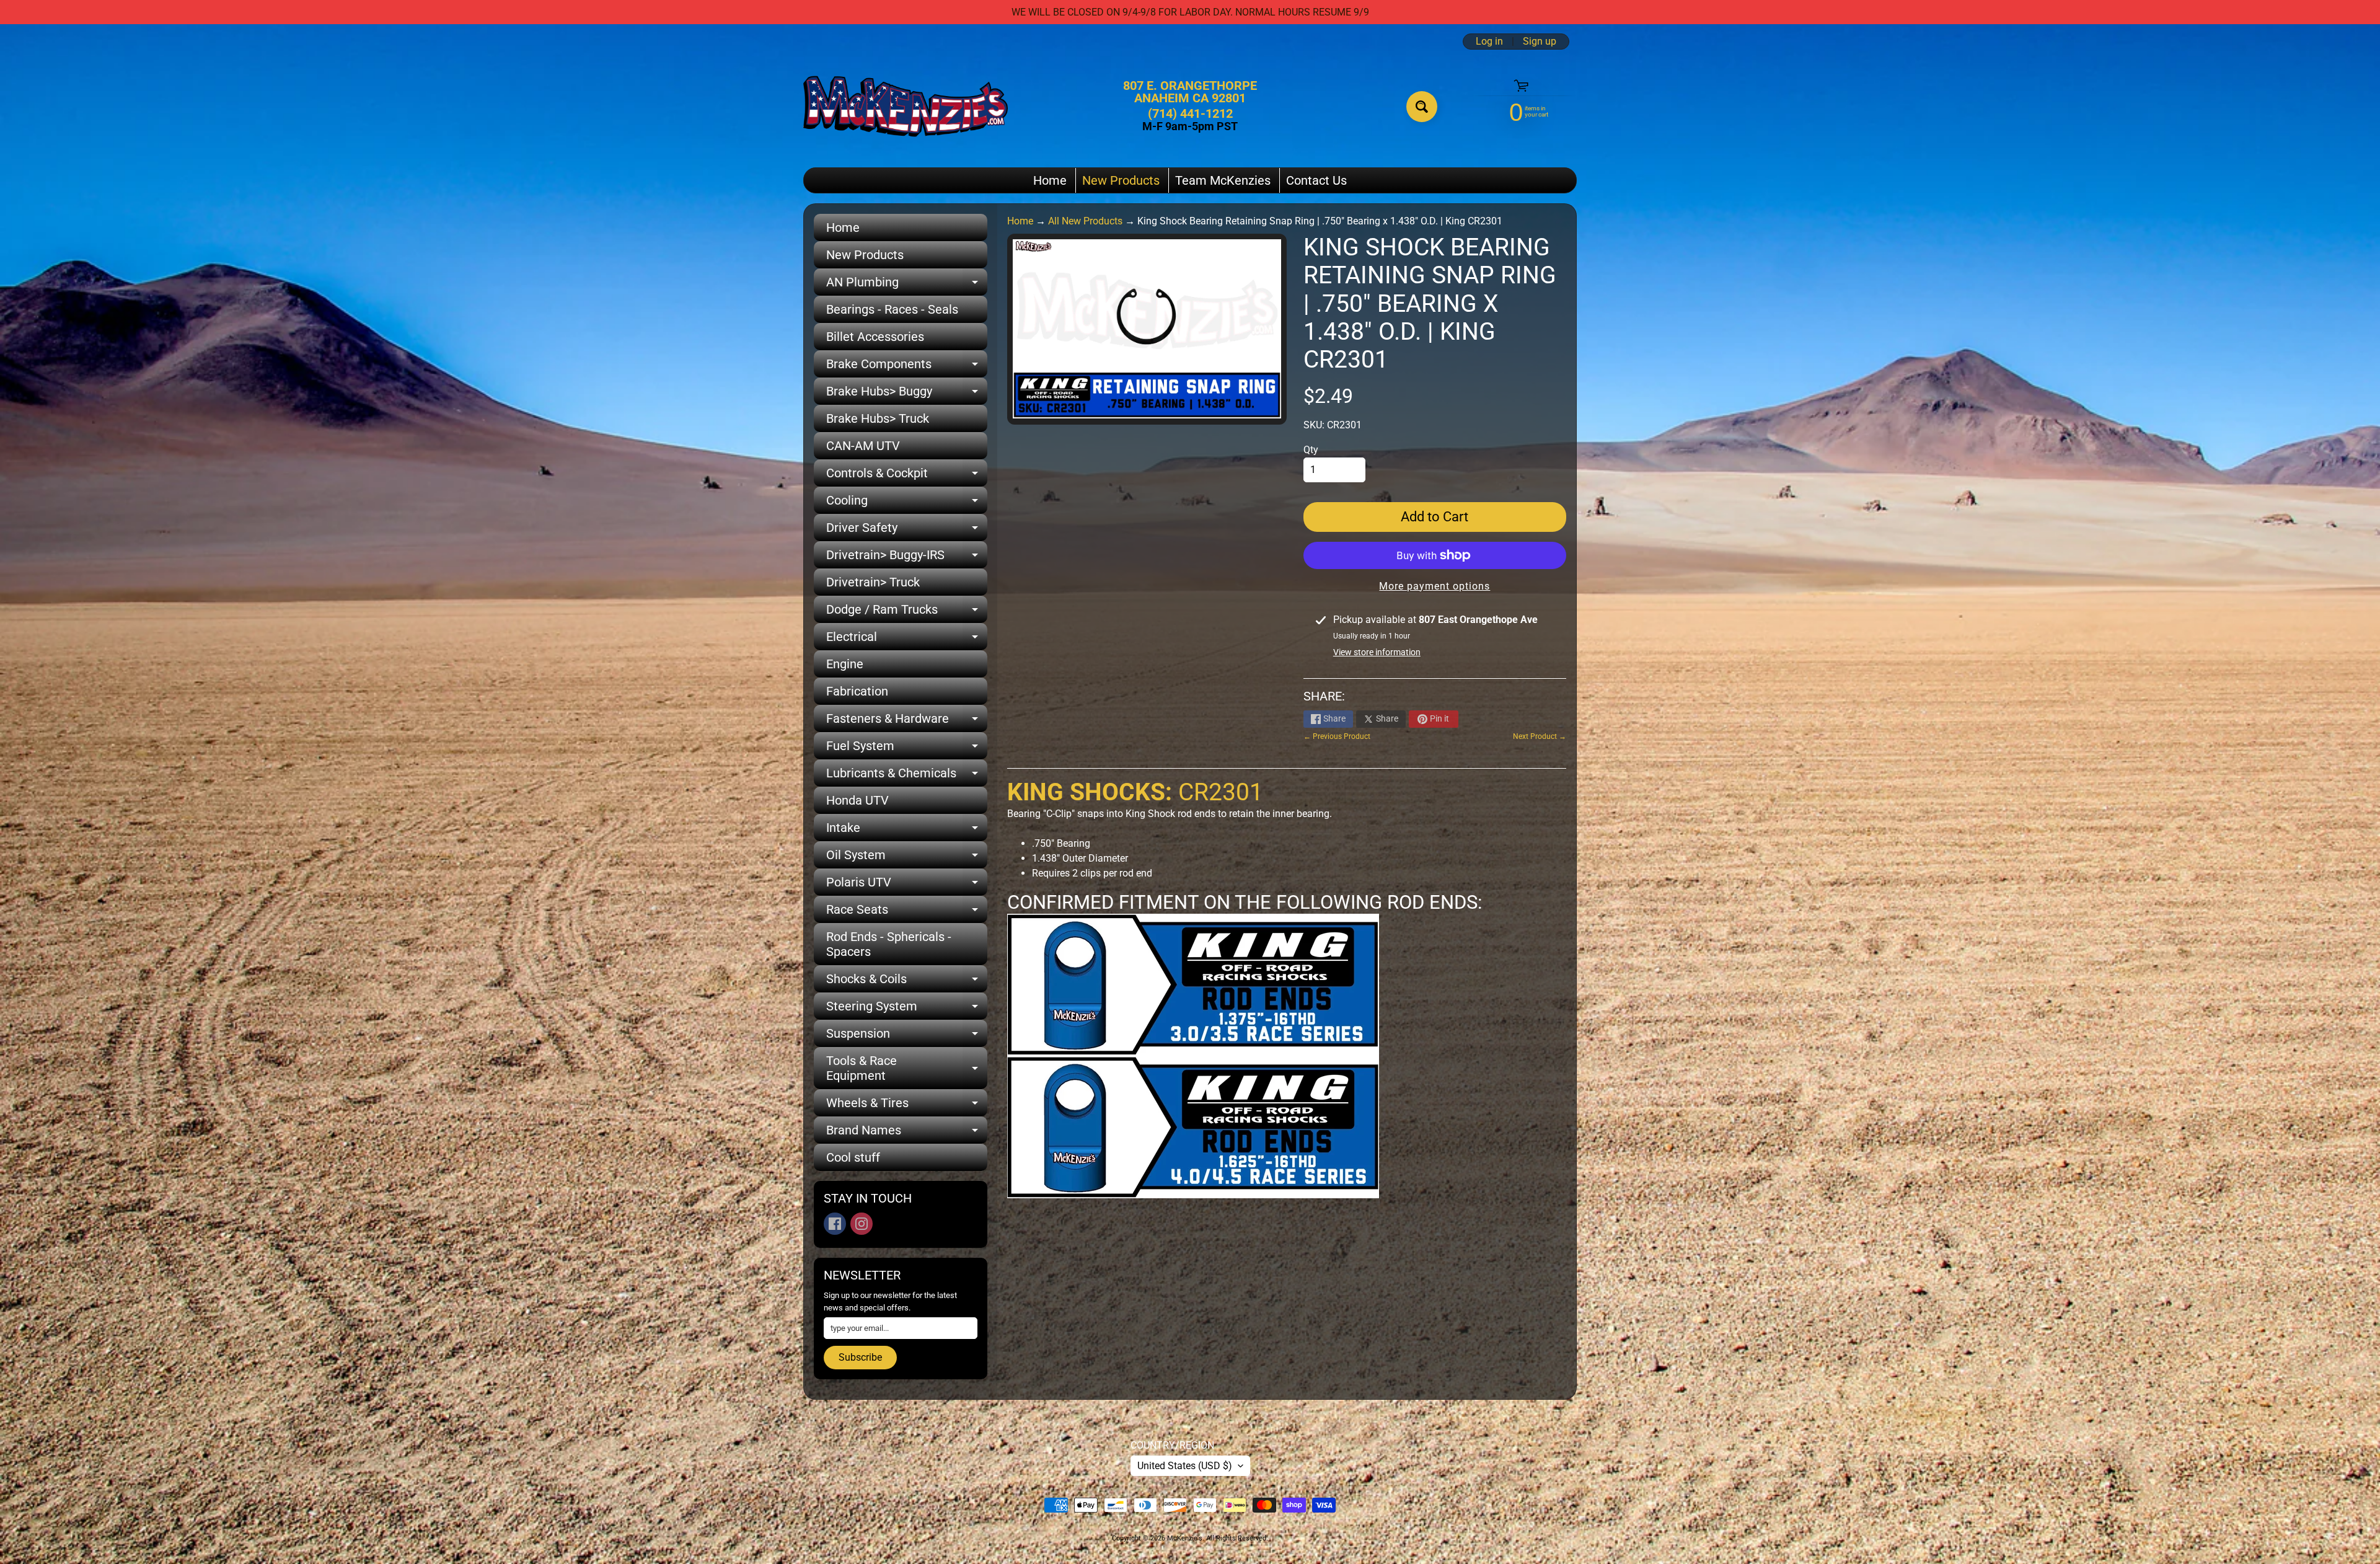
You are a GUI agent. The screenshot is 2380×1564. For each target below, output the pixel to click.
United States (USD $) (1185, 1466)
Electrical (907, 640)
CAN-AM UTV (863, 446)
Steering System (907, 1009)
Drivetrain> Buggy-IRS (907, 558)
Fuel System (907, 749)
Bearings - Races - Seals (892, 309)
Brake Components (907, 367)
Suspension (907, 1036)
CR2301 (1135, 792)
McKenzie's (1185, 1538)
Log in (1489, 42)
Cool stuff (853, 1157)
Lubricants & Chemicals (907, 776)
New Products (1121, 180)
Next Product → (1540, 736)
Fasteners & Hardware (907, 722)
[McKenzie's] (906, 106)
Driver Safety (907, 531)
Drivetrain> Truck (873, 582)
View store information (1377, 652)
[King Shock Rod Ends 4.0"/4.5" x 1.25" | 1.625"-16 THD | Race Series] (1193, 1191)
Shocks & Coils (907, 982)
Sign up (1540, 42)
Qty (1311, 450)
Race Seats (907, 912)
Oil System (907, 858)
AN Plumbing (907, 285)
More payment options (1435, 586)
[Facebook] (835, 1224)
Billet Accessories (875, 337)
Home (1050, 180)
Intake (907, 831)
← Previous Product (1337, 736)
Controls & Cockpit (907, 476)
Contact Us (1316, 180)
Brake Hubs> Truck (878, 418)
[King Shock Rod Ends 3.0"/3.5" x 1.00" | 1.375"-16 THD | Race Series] (1193, 1048)
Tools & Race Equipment (907, 1069)
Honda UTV (857, 800)
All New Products (1085, 221)
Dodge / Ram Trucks (907, 612)
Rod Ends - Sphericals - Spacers (889, 944)
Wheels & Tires (907, 1106)
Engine (845, 664)
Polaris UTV (907, 885)
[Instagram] (862, 1224)
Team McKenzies (1223, 180)
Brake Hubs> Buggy (907, 394)
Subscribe (860, 1357)
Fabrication (857, 691)
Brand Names (907, 1133)
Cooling (907, 503)
